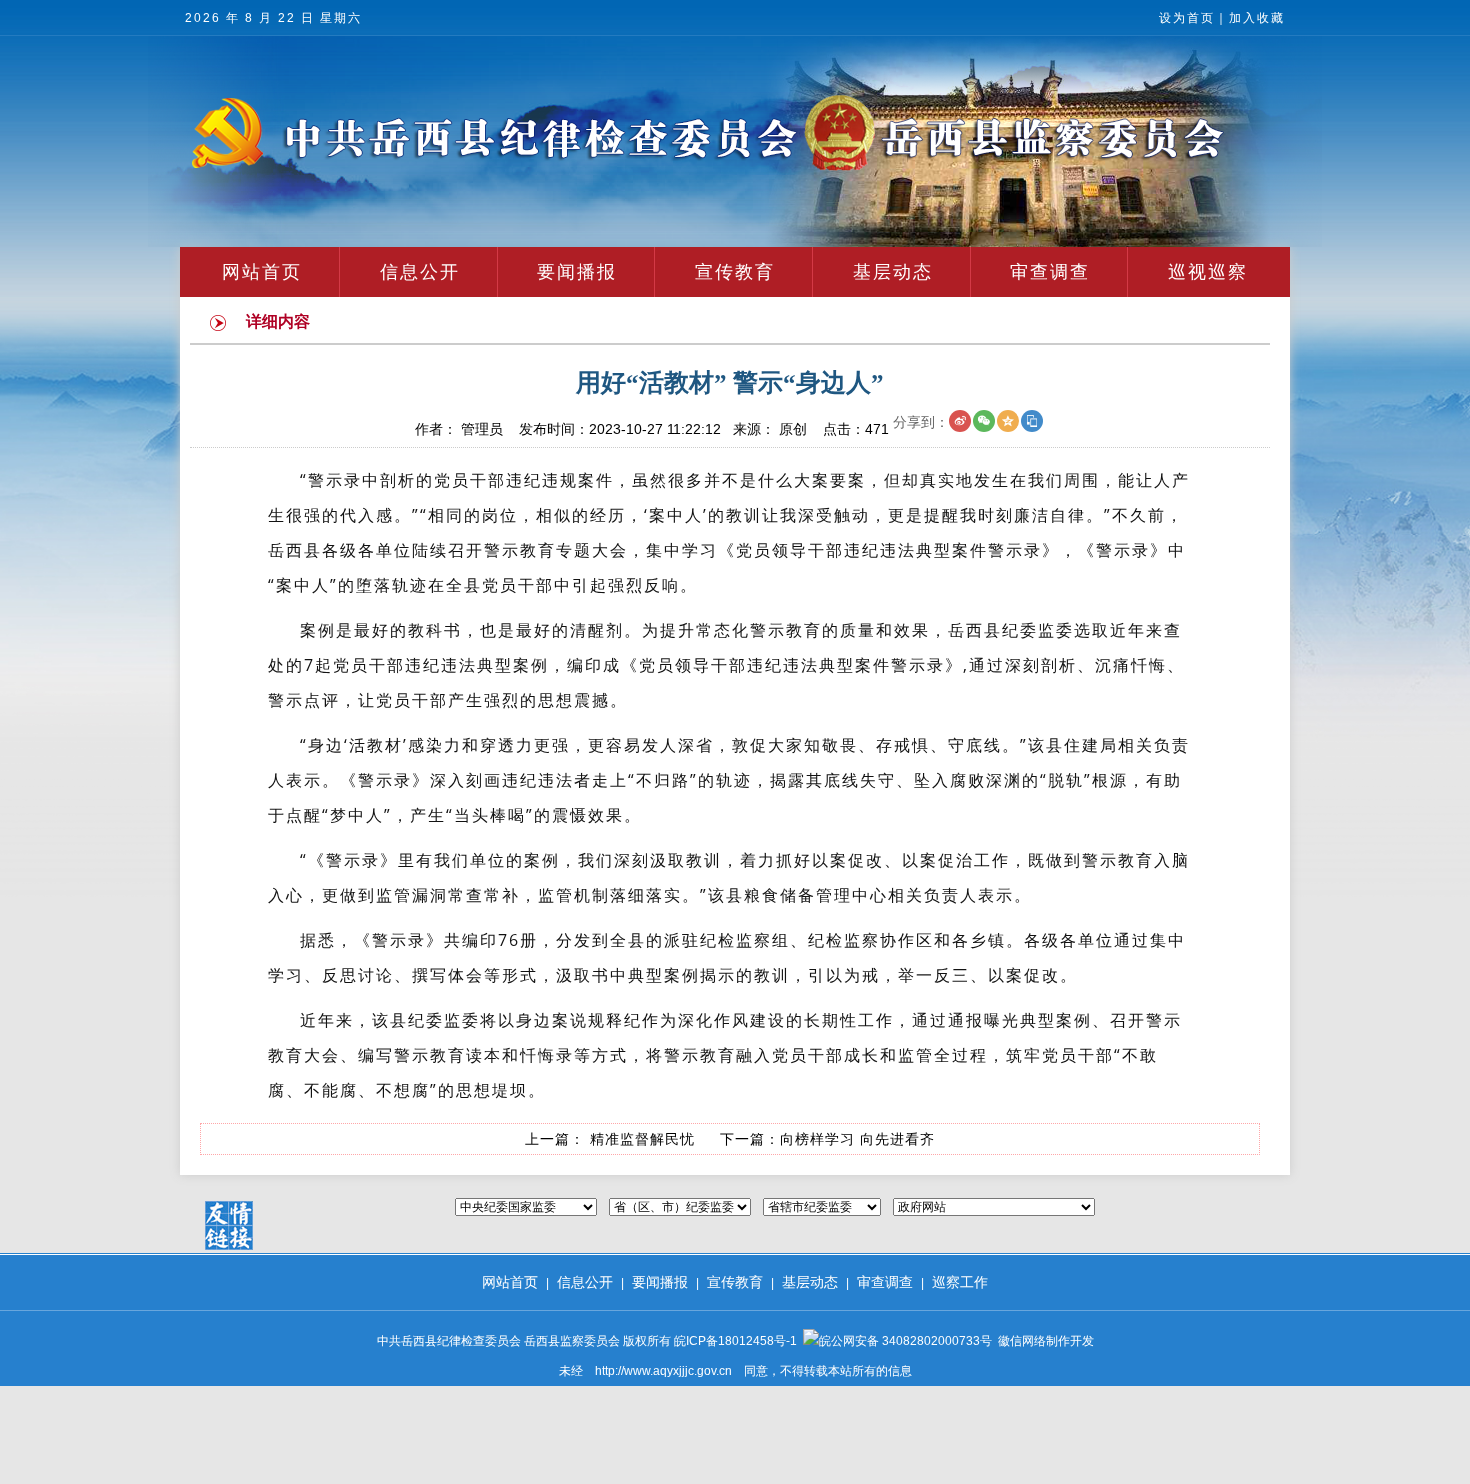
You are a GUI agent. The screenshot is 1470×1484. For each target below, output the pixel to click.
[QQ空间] (1008, 421)
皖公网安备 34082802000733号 (905, 1341)
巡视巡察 (1208, 272)
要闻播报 (577, 272)
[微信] (984, 421)
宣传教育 (735, 272)
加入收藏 (1257, 18)
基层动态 (893, 272)
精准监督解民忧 (640, 1139)
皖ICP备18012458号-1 (735, 1341)
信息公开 (420, 272)
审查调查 (1050, 272)
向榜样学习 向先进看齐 (857, 1139)
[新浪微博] (960, 421)
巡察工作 (960, 1282)
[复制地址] (1032, 421)
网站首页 (262, 272)
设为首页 (1187, 18)
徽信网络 (1022, 1341)
